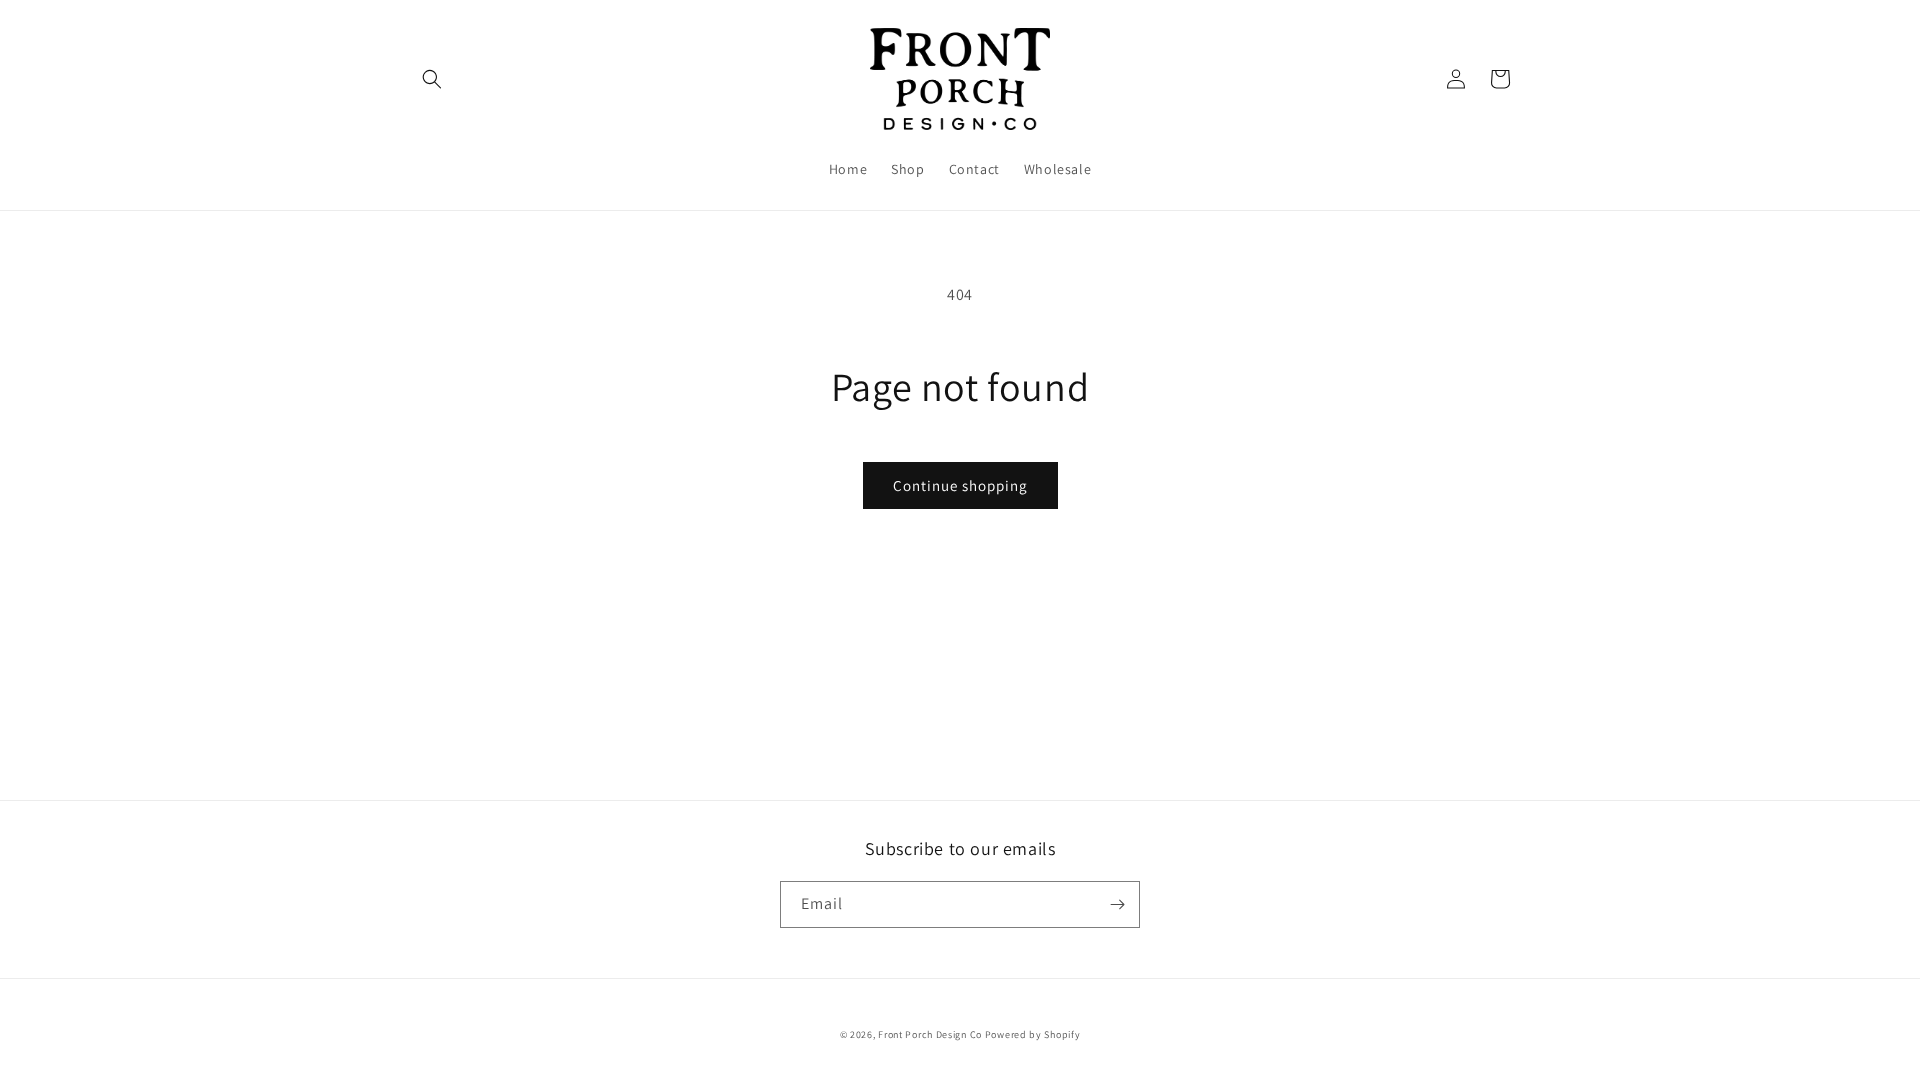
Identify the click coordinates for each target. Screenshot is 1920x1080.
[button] (432, 79)
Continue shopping (960, 485)
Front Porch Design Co (930, 1034)
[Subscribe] (1117, 904)
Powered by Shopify (1033, 1034)
